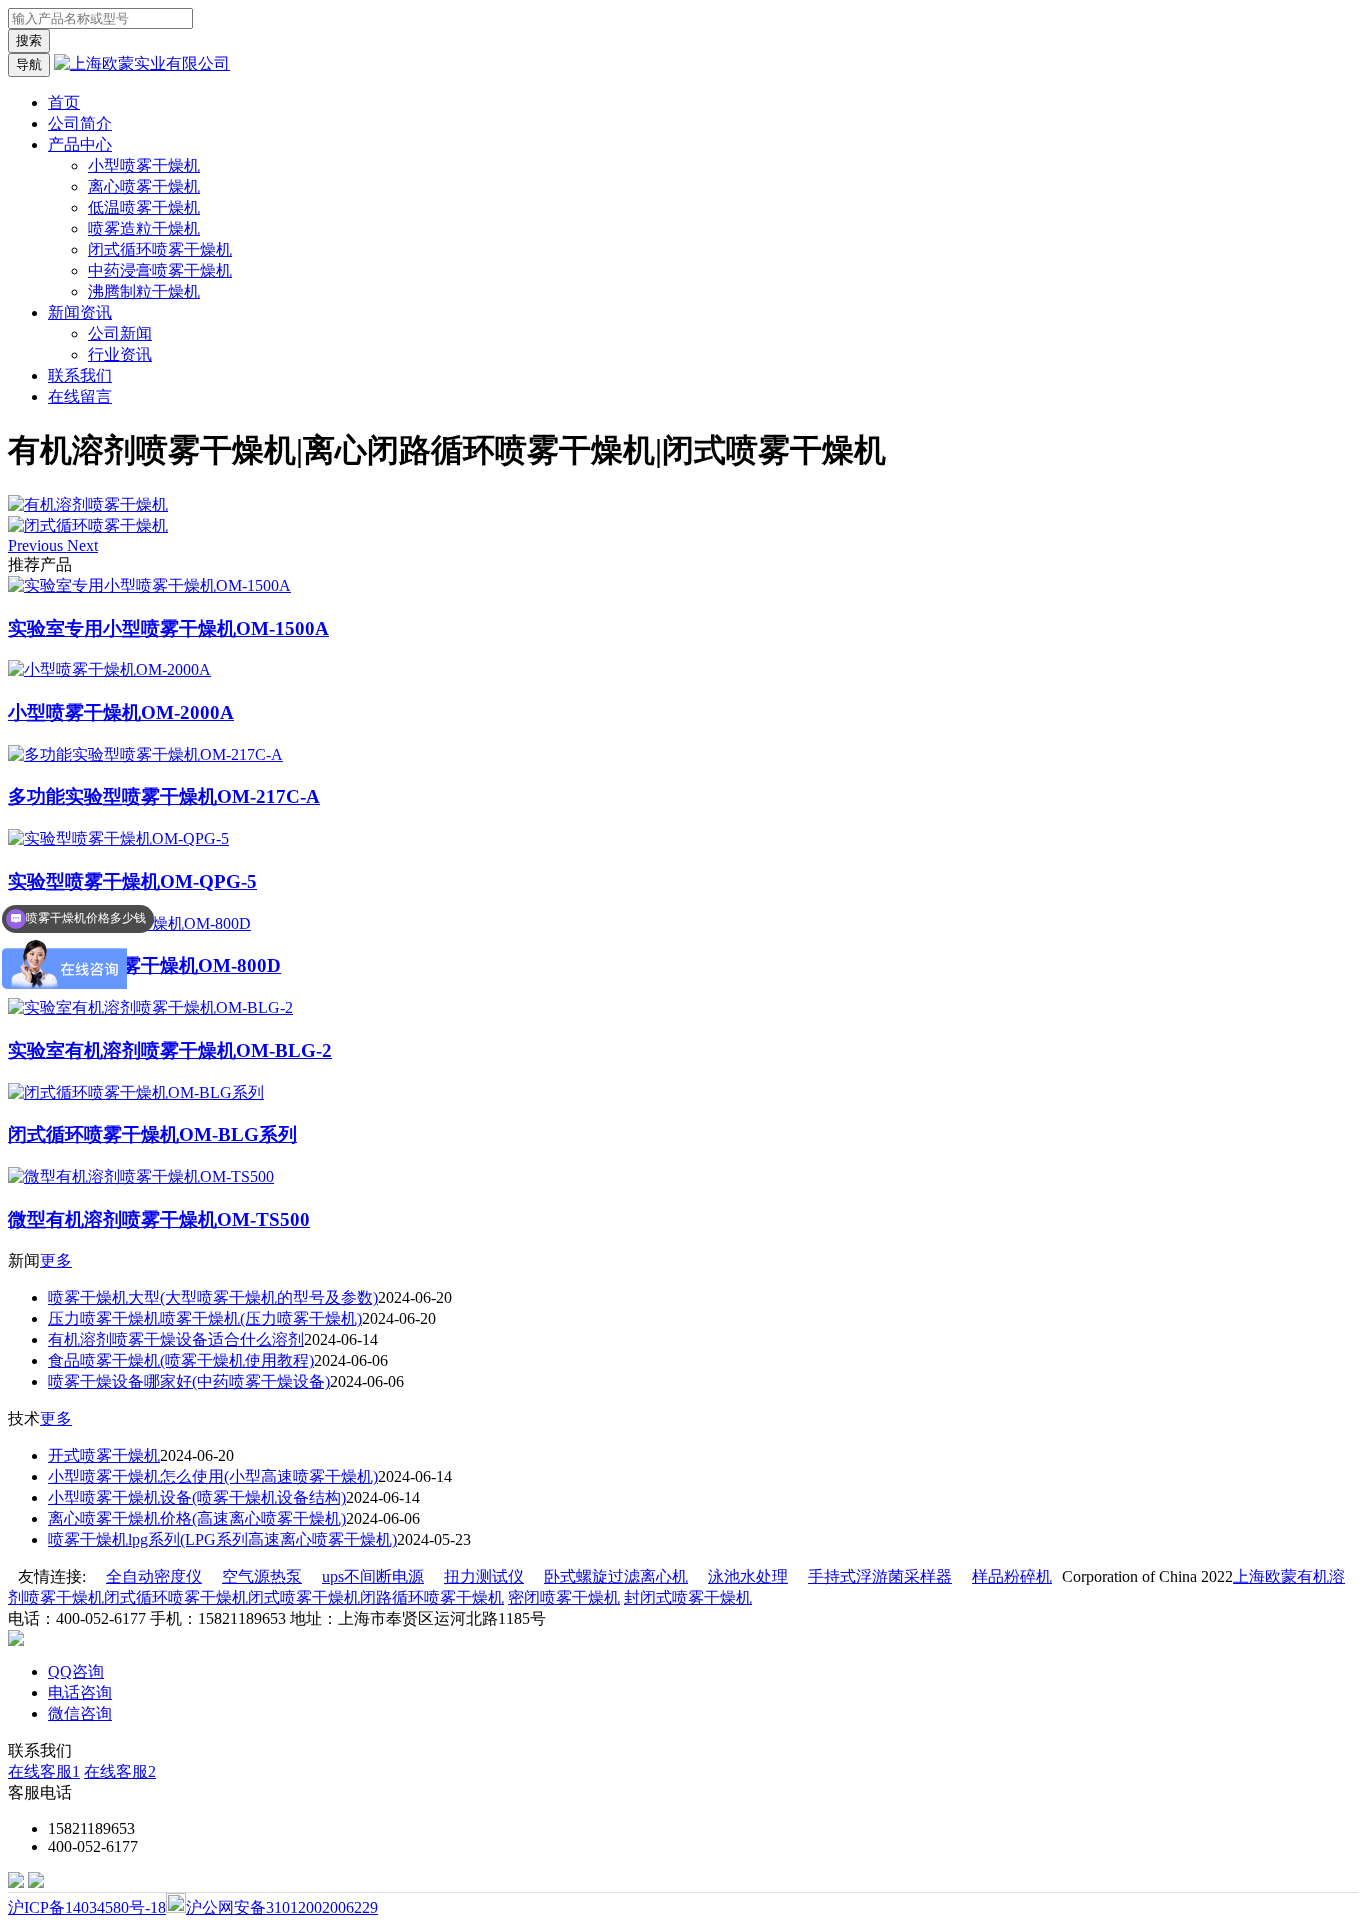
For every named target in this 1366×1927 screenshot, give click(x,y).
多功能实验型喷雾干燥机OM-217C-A (164, 796)
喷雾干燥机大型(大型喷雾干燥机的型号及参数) (213, 1297)
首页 (64, 102)
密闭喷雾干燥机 (564, 1597)
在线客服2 (120, 1771)
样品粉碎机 (1012, 1576)
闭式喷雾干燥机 (304, 1597)
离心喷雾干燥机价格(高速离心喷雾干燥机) (197, 1518)
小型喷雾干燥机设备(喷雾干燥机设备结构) (197, 1497)
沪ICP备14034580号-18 (87, 1907)
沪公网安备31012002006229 (282, 1907)
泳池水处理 (748, 1576)
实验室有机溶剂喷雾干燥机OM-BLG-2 (170, 1050)
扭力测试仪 (484, 1576)
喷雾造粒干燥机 (144, 228)
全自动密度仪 (154, 1576)
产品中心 (80, 144)
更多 (56, 1260)
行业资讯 (120, 354)
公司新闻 (120, 333)
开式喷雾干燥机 (104, 1455)
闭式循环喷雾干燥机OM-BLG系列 (152, 1134)
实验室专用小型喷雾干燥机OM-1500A (168, 628)
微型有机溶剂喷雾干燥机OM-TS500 (159, 1219)
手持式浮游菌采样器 (880, 1576)
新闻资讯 (80, 312)
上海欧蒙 (1265, 1576)
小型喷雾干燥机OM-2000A (121, 712)
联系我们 (80, 375)
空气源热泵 (262, 1576)
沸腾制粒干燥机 (144, 291)
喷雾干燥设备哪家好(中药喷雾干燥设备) (189, 1381)
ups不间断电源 (373, 1576)
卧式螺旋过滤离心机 (616, 1576)
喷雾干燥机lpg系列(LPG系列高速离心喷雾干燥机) (222, 1539)
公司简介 (80, 123)
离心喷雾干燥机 (144, 186)
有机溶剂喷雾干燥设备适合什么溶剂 (176, 1339)
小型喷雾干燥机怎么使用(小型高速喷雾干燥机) (213, 1476)
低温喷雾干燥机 (144, 207)
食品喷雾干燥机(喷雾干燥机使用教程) (181, 1360)
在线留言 (80, 396)
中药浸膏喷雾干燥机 (160, 270)
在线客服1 (44, 1771)
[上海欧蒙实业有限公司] (142, 63)
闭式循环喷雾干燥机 (160, 249)
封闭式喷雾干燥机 (688, 1597)
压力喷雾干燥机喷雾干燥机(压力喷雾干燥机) (205, 1318)
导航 (29, 64)
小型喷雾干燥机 (144, 165)
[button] (37, 545)
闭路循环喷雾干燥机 (432, 1597)
